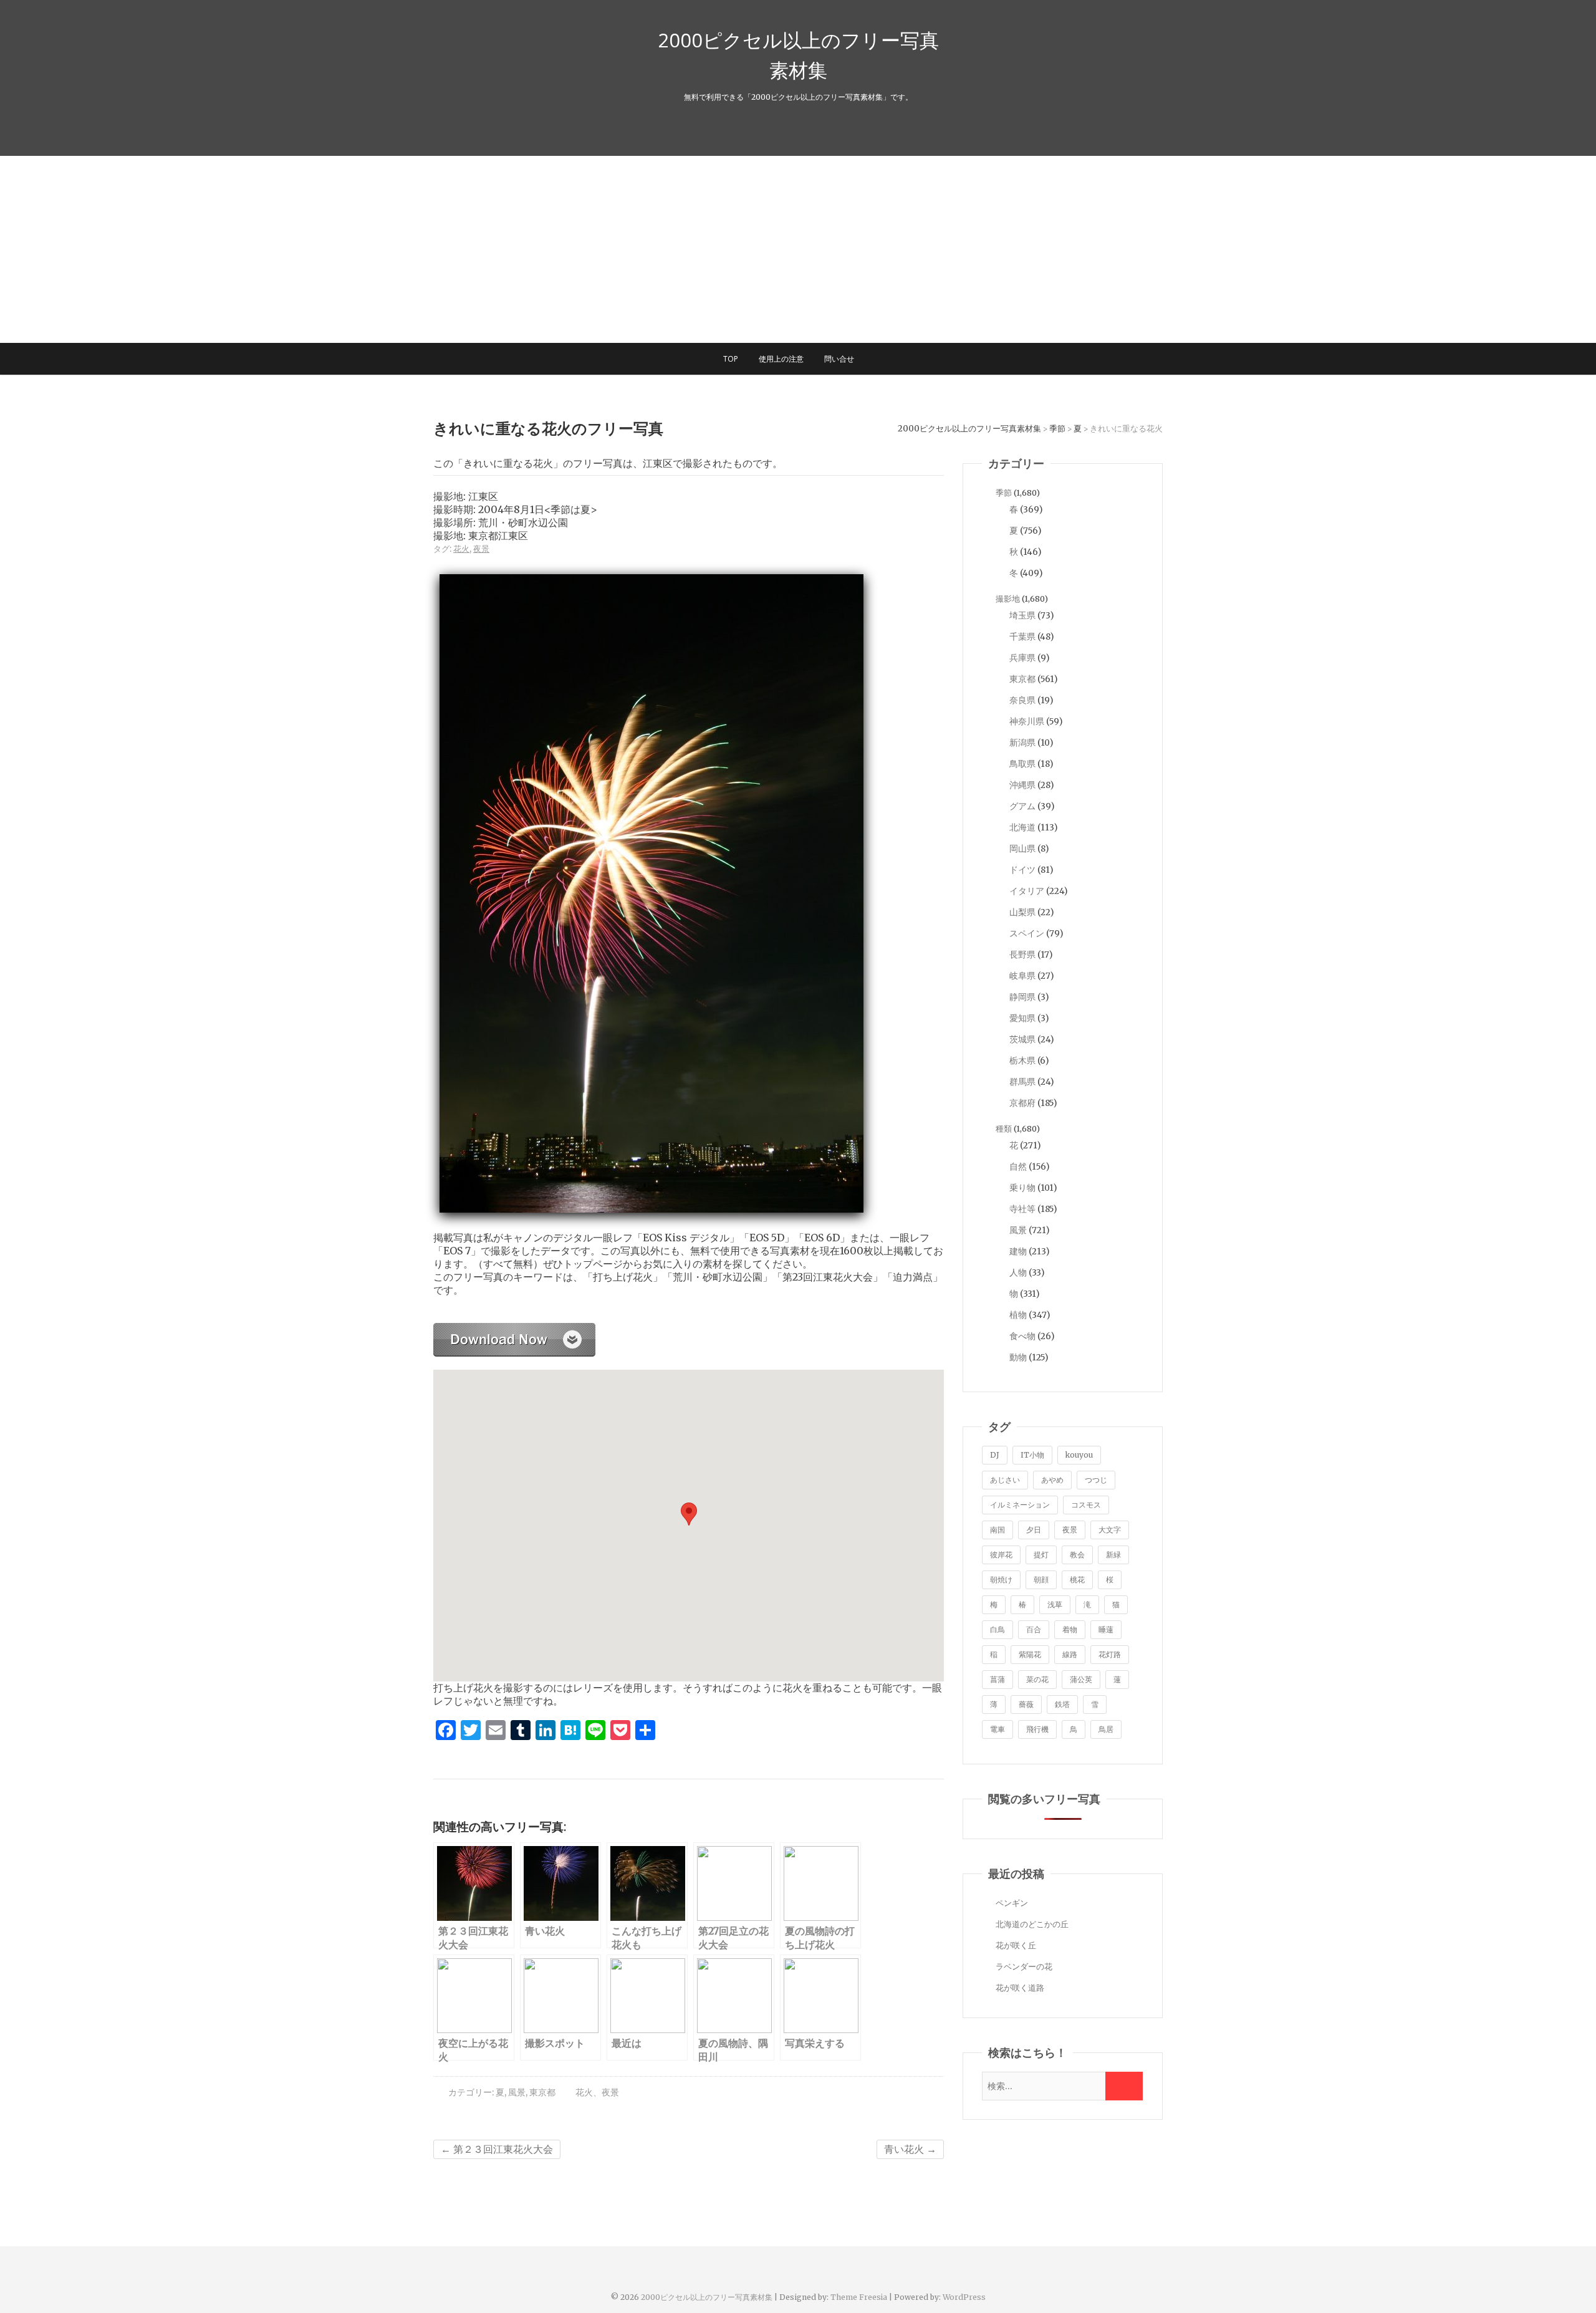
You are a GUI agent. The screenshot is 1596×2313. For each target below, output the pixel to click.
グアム (1022, 806)
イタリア (1027, 891)
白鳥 (997, 1629)
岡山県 (1022, 849)
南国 (997, 1530)
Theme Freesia (859, 2297)
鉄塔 (1062, 1704)
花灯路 (1110, 1654)
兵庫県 (1022, 658)
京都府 (1022, 1103)
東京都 (542, 2092)
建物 (1018, 1251)
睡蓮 (1106, 1629)
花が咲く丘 (1016, 1945)
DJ (995, 1455)
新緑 (1113, 1555)
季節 (1004, 493)
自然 (1018, 1166)
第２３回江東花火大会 (497, 2149)
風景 (517, 2092)
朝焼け (1001, 1580)
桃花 (1077, 1580)
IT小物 (1032, 1455)
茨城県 (1022, 1039)
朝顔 (1041, 1580)
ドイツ (1022, 870)
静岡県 (1022, 997)
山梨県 (1022, 912)
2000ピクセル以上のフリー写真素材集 (798, 55)
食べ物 (1022, 1336)
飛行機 (1037, 1729)
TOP (731, 359)
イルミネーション (1020, 1505)
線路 (1070, 1654)
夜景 (481, 549)
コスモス (1086, 1505)
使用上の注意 (781, 359)
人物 (1018, 1272)
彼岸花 (1001, 1555)
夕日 (1034, 1530)
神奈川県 (1027, 721)
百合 (1034, 1629)
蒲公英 (1081, 1679)
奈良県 (1022, 700)
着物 (1070, 1629)
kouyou (1079, 1455)
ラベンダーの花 (1024, 1967)
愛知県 (1022, 1018)
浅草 (1055, 1604)
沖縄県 (1022, 785)
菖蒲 (997, 1679)
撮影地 (1008, 599)
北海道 (1022, 827)
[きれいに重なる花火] (514, 1330)
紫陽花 (1030, 1654)
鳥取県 (1022, 764)
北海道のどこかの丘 (1032, 1924)
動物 (1018, 1357)
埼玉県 (1022, 615)
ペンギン (1012, 1903)
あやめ (1052, 1480)
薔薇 (1026, 1704)
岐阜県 (1022, 976)
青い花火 (910, 2149)
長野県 (1022, 955)
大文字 (1110, 1530)
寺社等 (1022, 1209)
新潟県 (1022, 743)
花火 (461, 549)
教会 (1077, 1555)
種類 (1004, 1129)
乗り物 (1022, 1188)
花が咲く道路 (1020, 1988)
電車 (997, 1729)
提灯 (1041, 1555)
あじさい (1005, 1480)
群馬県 (1022, 1082)
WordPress (964, 2297)
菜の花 (1037, 1679)
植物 (1018, 1315)
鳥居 (1106, 1729)
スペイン (1027, 933)
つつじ (1096, 1480)
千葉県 (1022, 637)
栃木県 (1022, 1060)
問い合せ (839, 359)
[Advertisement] (798, 249)
